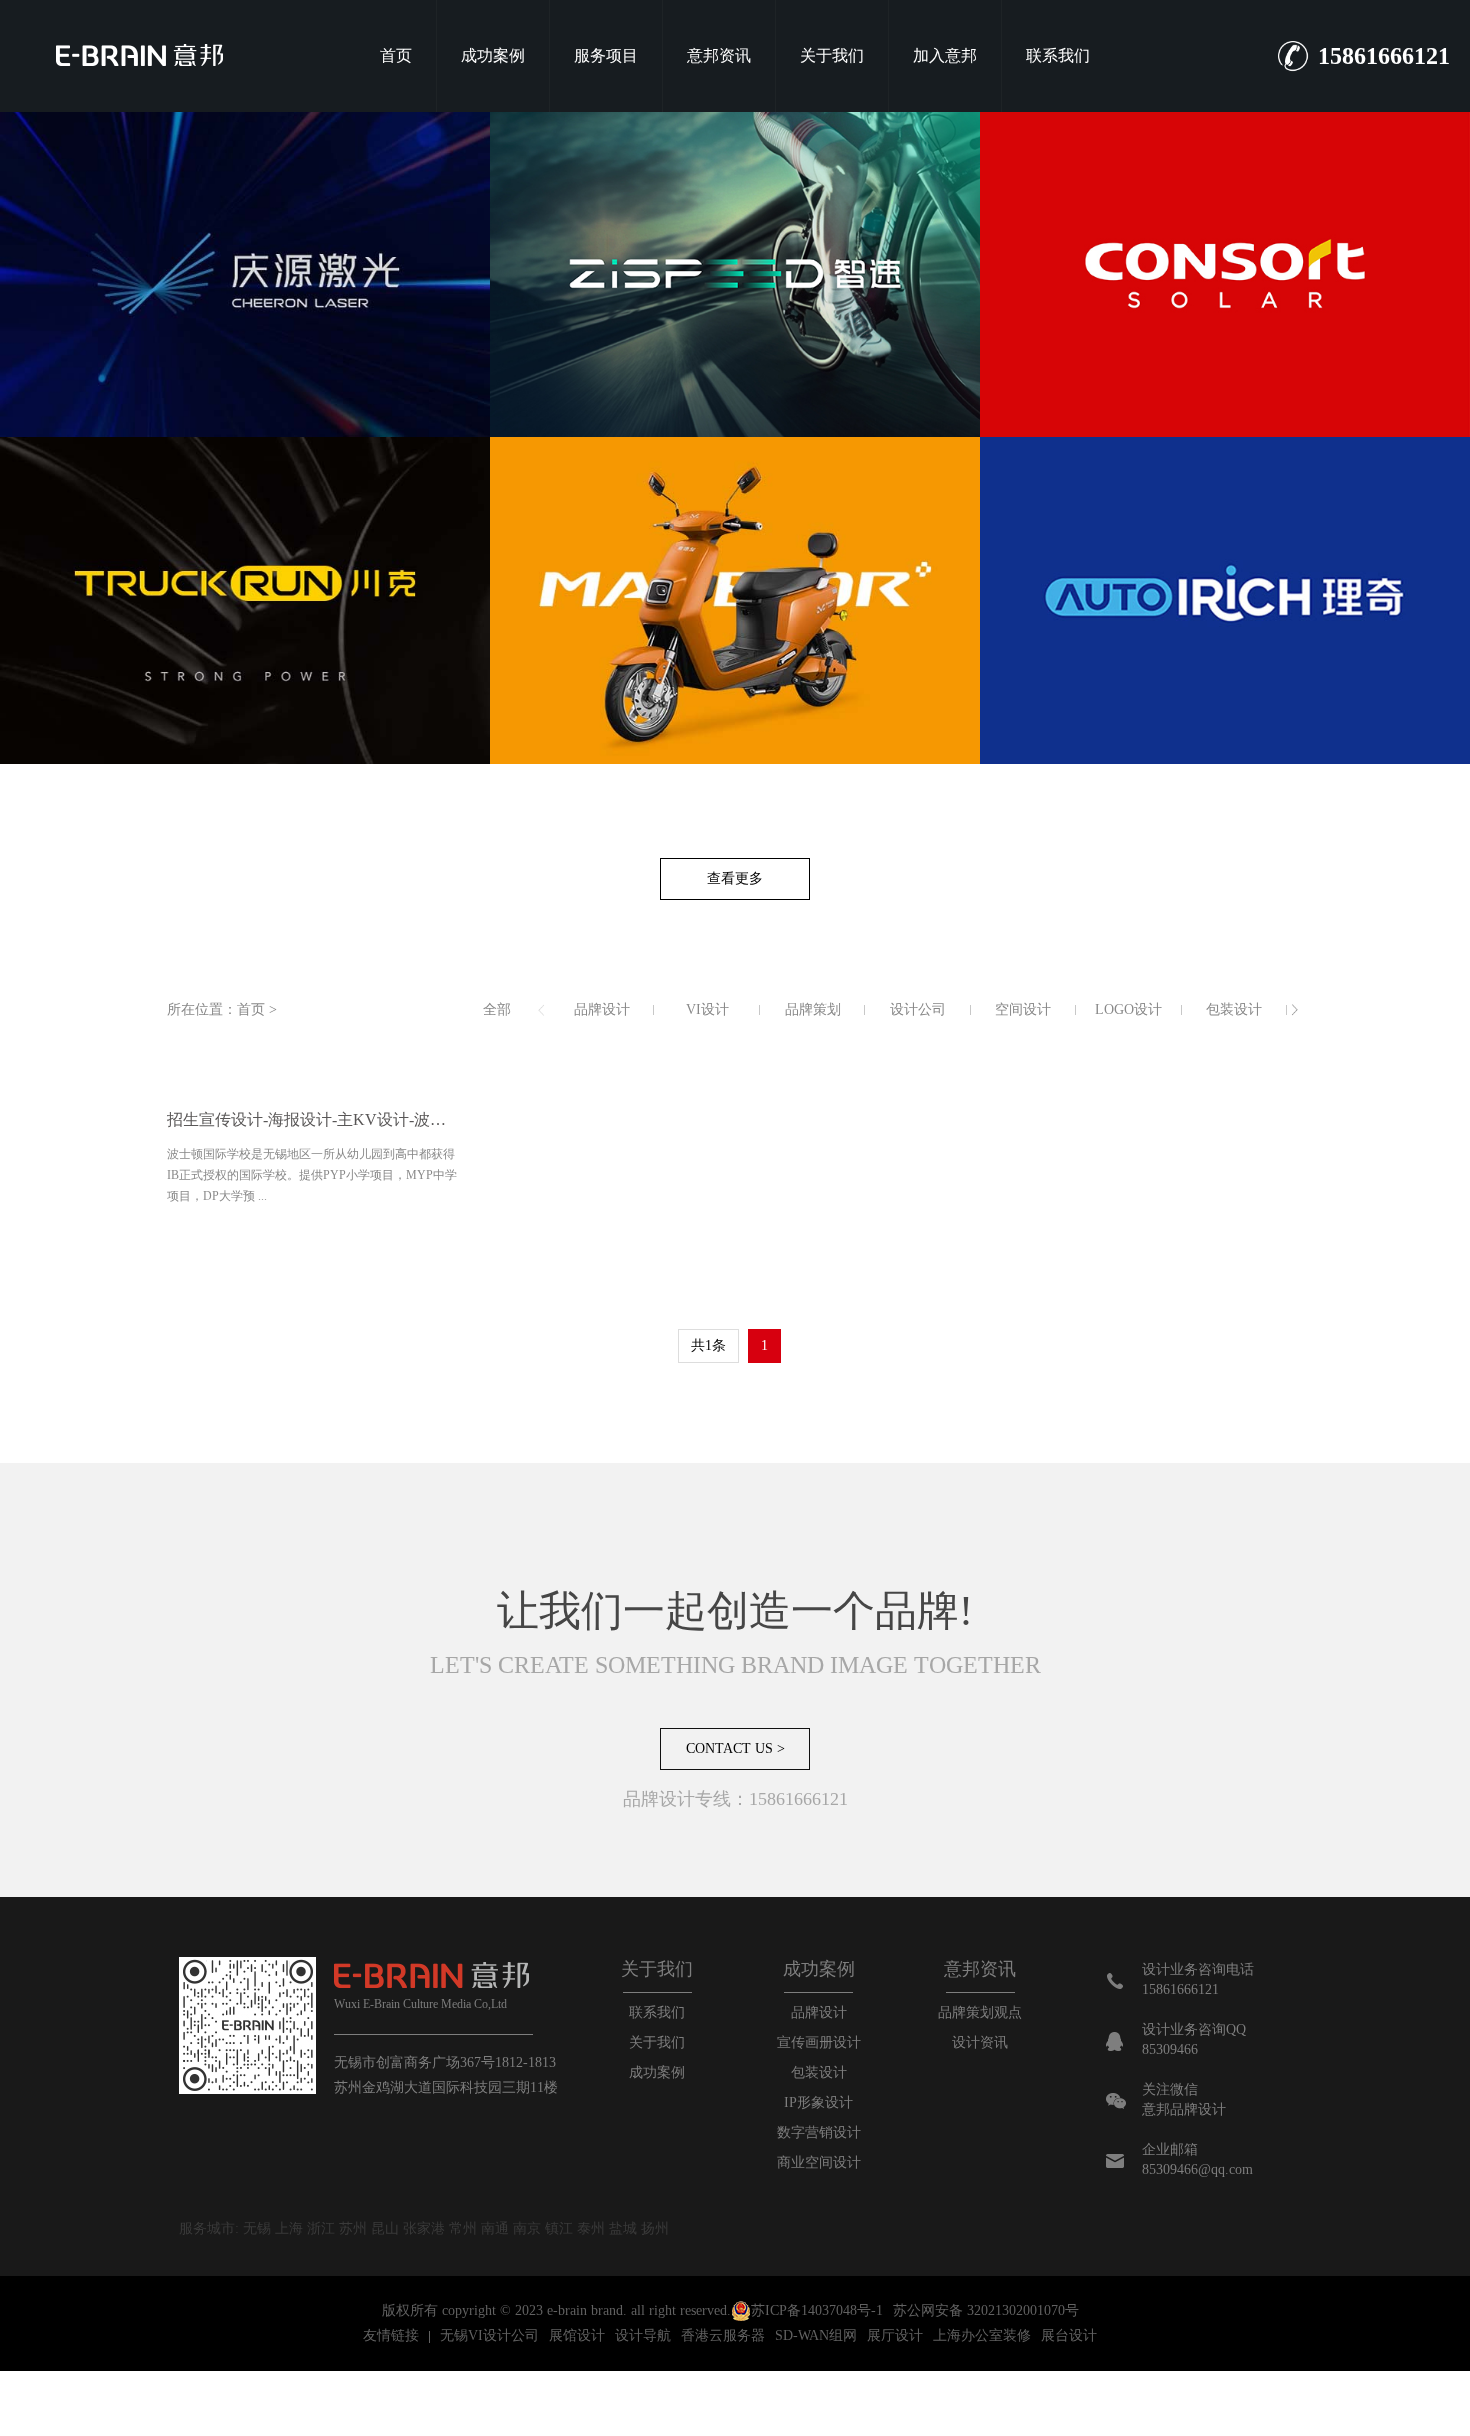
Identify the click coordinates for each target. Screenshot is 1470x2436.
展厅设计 (895, 2335)
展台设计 (1069, 2335)
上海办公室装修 (982, 2335)
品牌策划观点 (980, 2012)
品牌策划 (813, 1009)
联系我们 (1058, 55)
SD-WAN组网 (816, 2335)
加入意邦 (945, 55)
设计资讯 (980, 2042)
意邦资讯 (719, 55)
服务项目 (606, 55)
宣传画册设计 (819, 2042)
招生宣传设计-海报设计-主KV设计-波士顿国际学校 (313, 1119)
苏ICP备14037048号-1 (817, 2310)
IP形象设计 (818, 2102)
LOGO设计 (1128, 1009)
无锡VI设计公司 (489, 2335)
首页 (396, 55)
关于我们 (832, 55)
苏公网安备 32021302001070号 (986, 2310)
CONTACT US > (735, 1748)
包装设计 (1234, 1009)
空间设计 (1023, 1009)
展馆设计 (577, 2335)
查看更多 (735, 878)
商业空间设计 (819, 2162)
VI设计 (707, 1009)
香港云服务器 (723, 2335)
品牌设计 (602, 1009)
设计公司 (918, 1009)
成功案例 (493, 55)
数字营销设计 (819, 2132)
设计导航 (643, 2335)
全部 (497, 1009)
